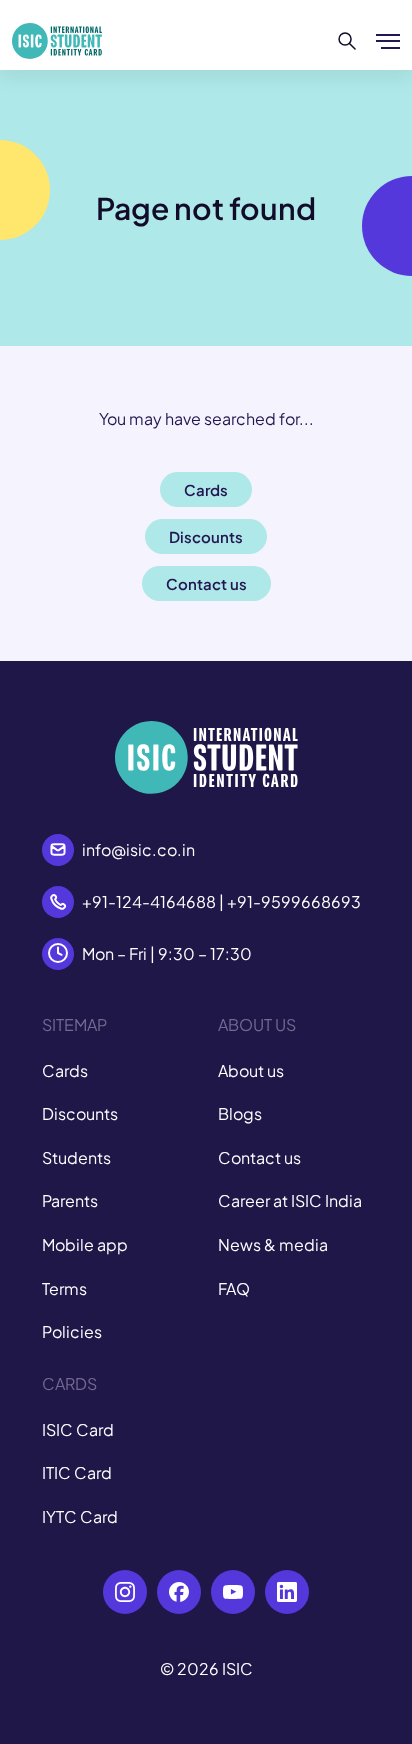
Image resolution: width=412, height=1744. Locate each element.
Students (76, 1157)
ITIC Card (77, 1472)
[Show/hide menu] (388, 41)
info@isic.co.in (138, 849)
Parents (70, 1200)
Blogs (240, 1113)
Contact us (259, 1157)
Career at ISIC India (290, 1200)
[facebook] (179, 1592)
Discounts (80, 1113)
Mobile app (85, 1244)
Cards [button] (206, 489)
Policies (72, 1331)
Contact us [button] (206, 583)
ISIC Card (78, 1429)
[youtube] (233, 1592)
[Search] (347, 41)
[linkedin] (287, 1592)
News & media (273, 1244)
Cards (65, 1070)
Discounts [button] (206, 536)
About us (251, 1070)
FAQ (234, 1288)
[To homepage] (57, 41)
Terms (64, 1288)
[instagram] (125, 1592)
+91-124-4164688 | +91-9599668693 (221, 901)
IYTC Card (80, 1516)
